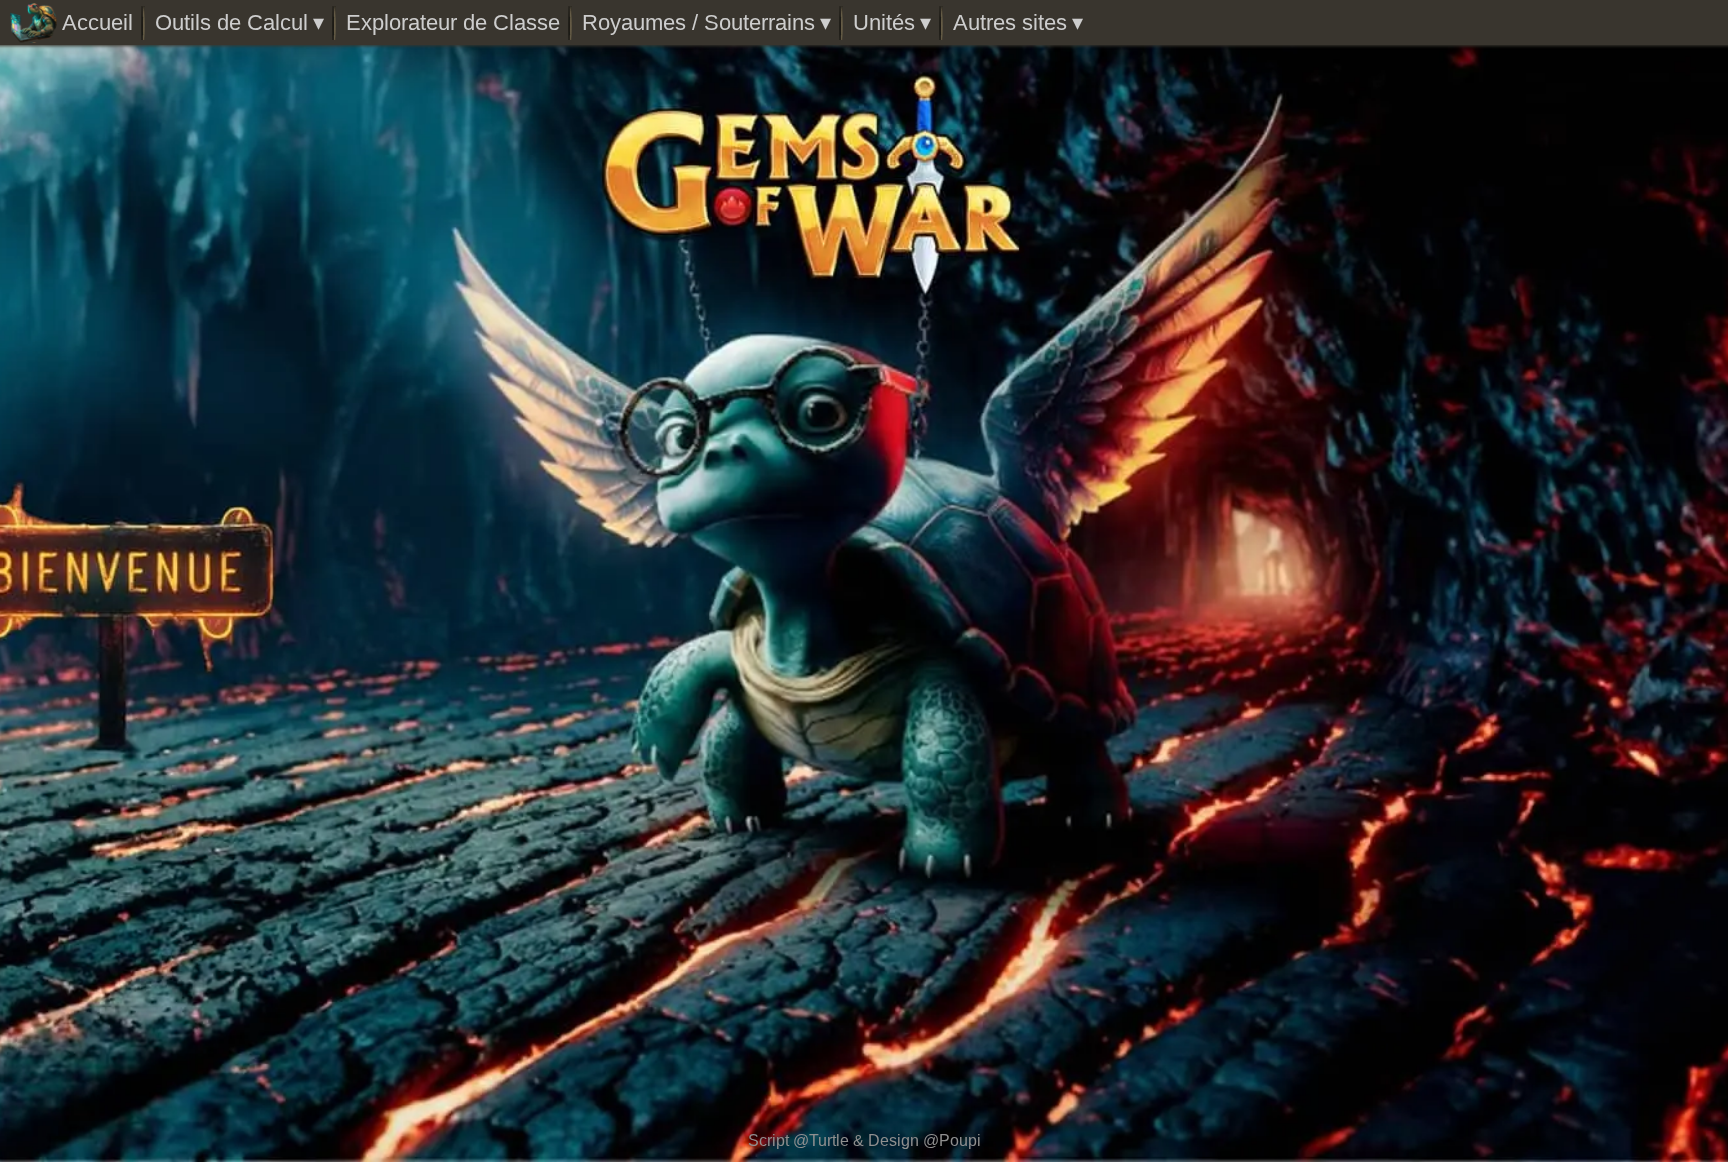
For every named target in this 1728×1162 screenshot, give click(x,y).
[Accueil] (33, 23)
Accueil (97, 22)
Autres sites (1010, 22)
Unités (884, 22)
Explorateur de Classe (453, 22)
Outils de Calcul (231, 22)
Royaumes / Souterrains (698, 22)
